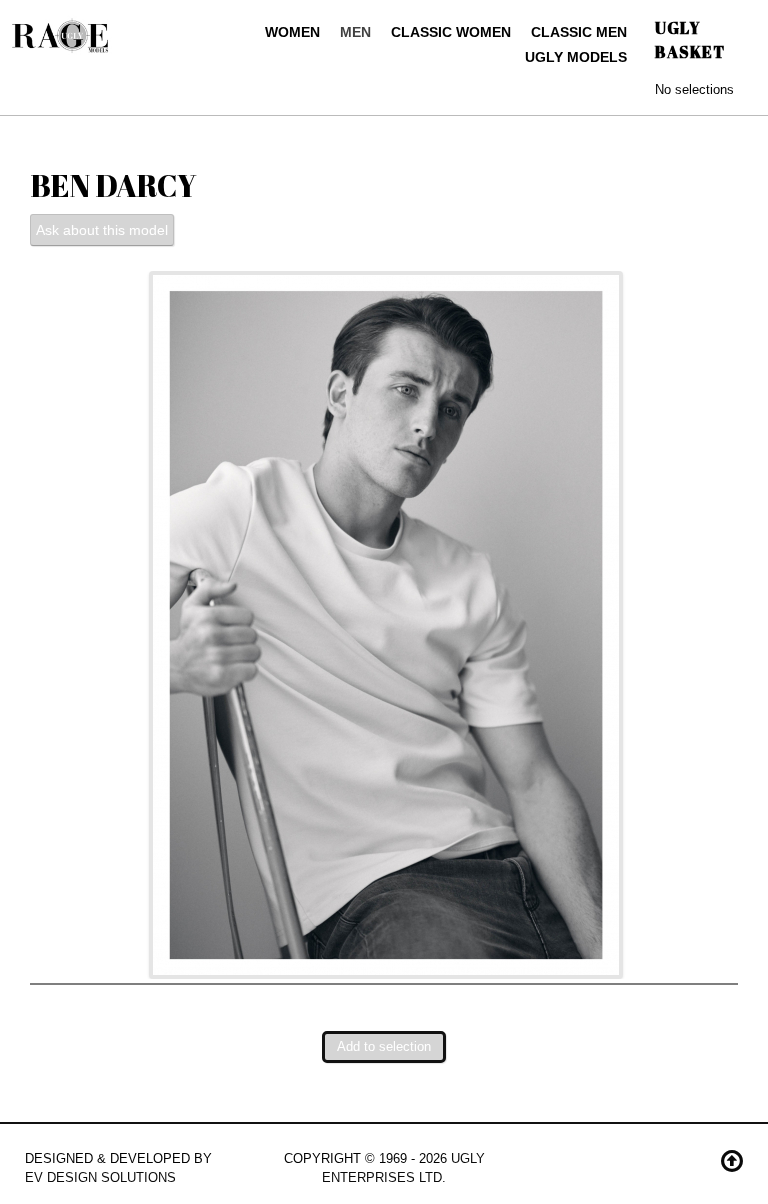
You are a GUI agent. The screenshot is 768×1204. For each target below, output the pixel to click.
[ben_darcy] (386, 623)
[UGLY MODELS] (61, 31)
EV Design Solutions (100, 1177)
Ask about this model (102, 230)
